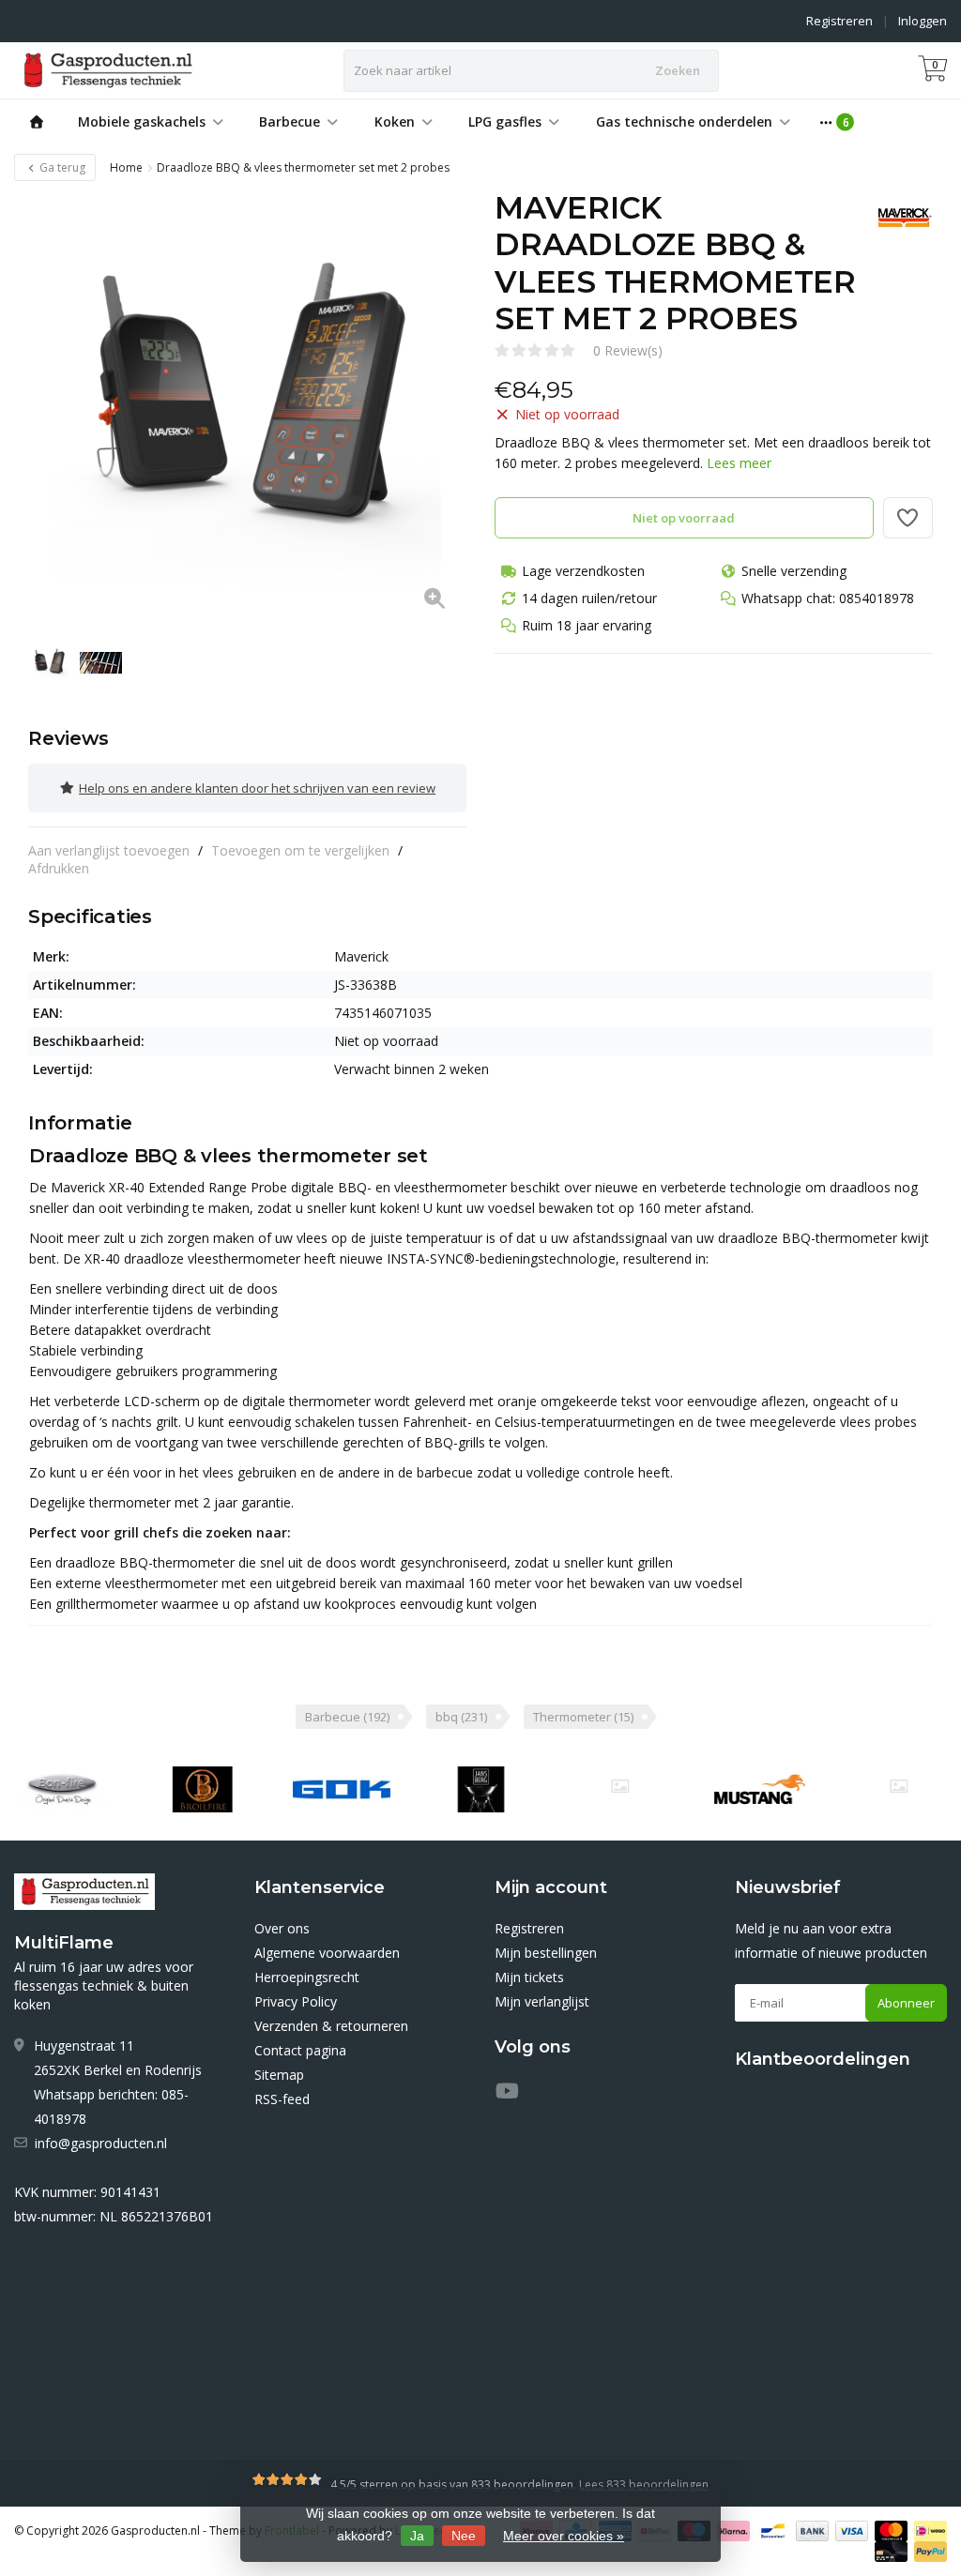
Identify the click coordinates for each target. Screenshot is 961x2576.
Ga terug (61, 167)
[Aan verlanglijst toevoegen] (908, 518)
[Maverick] (898, 218)
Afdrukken (59, 868)
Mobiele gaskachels (142, 121)
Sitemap (279, 2075)
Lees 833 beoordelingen (644, 2485)
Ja (417, 2536)
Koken (395, 121)
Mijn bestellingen (546, 1953)
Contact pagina (300, 2050)
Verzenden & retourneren (331, 2026)
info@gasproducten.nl (101, 2143)
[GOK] (341, 1790)
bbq (461, 1717)
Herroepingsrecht (307, 1977)
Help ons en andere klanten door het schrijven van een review (257, 788)
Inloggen (923, 21)
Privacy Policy (296, 2001)
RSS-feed (282, 2099)
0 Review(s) (628, 350)
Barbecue (290, 121)
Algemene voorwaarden (327, 1953)
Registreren (839, 21)
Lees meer (739, 463)
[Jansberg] (481, 1790)
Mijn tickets (529, 1977)
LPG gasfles (505, 121)
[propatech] (899, 1786)
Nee (464, 2536)
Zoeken (678, 70)
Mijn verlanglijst (542, 2001)
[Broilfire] (202, 1790)
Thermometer (583, 1717)
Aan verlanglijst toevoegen (109, 850)
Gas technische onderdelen (684, 121)
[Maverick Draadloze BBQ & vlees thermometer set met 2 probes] (247, 409)
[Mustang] (620, 1786)
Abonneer (906, 2003)
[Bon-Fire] (62, 1790)
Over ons (282, 1928)
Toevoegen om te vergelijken (300, 850)
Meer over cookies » (564, 2536)
